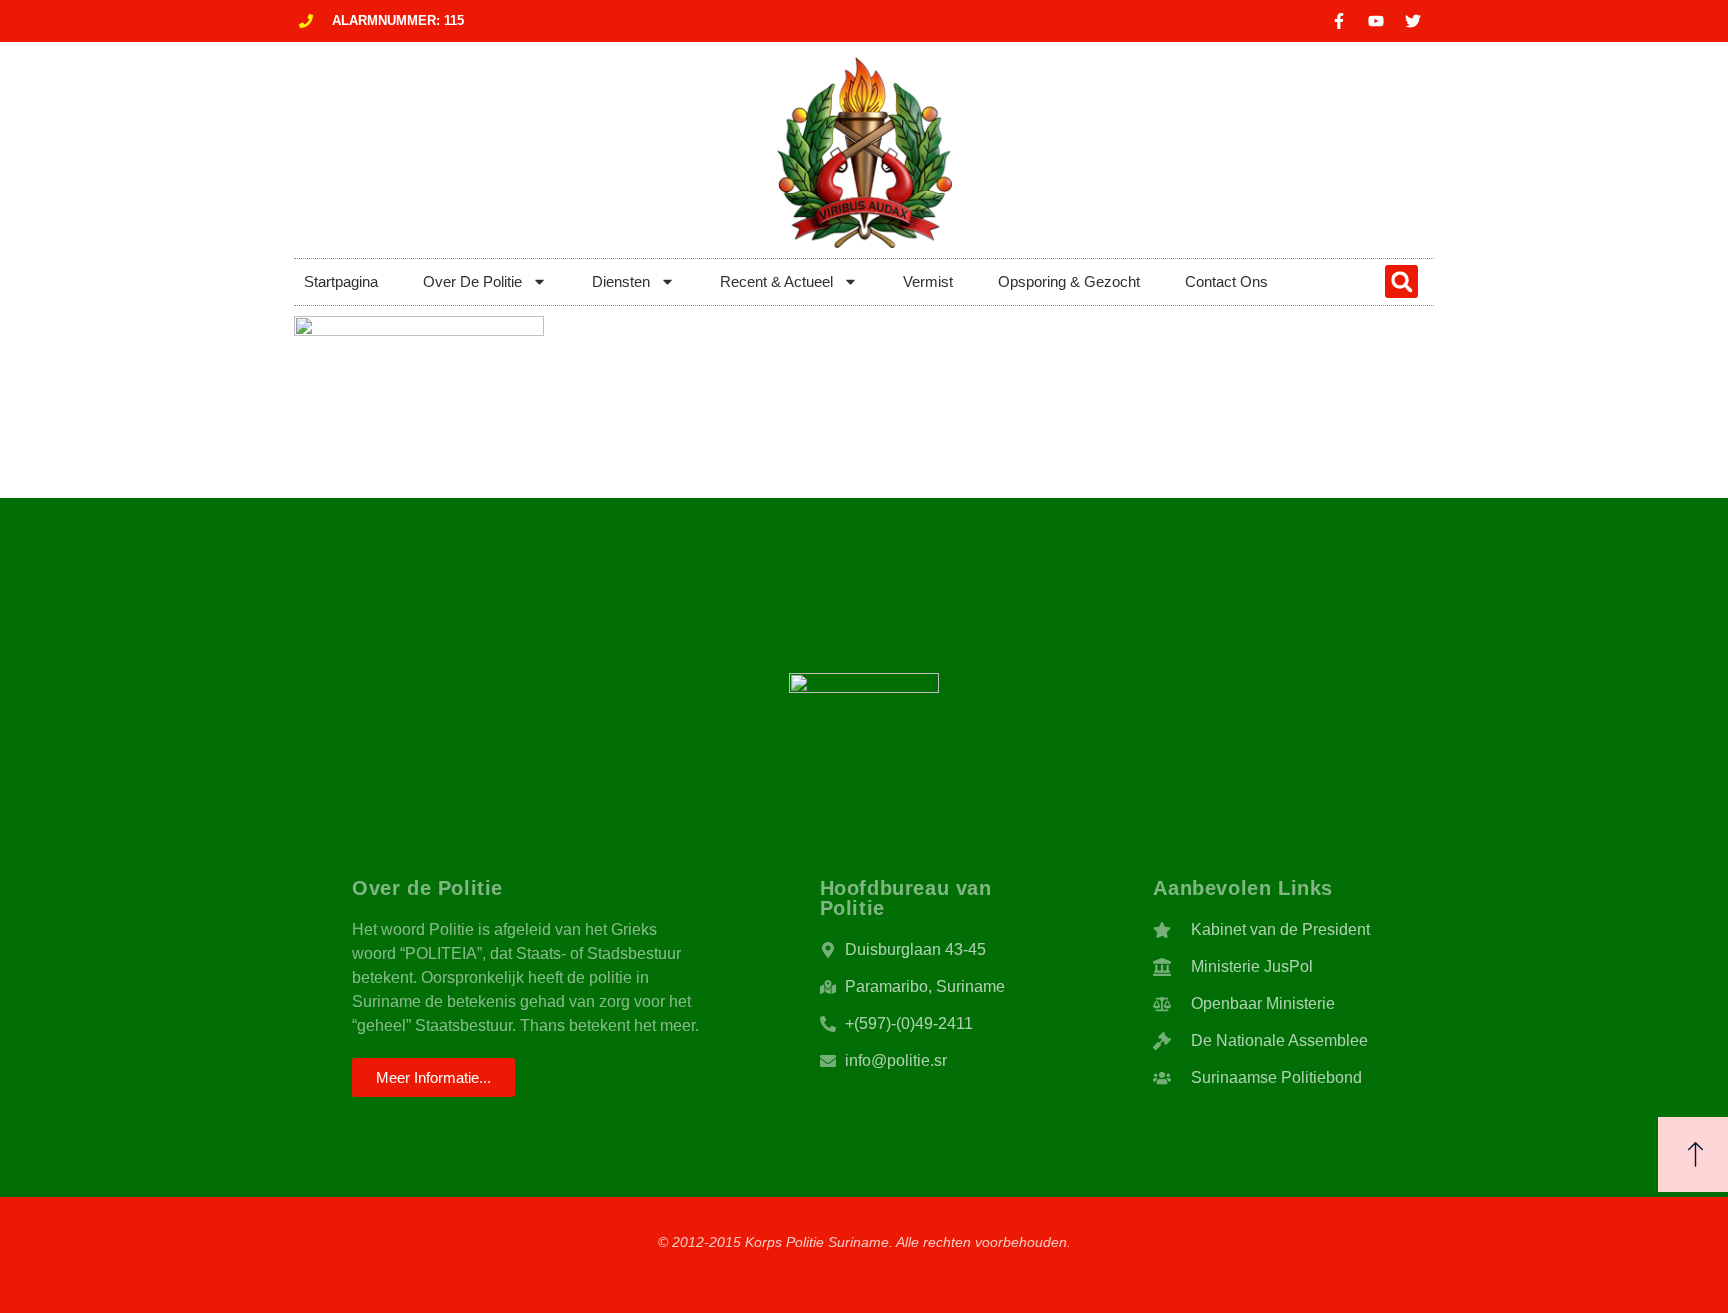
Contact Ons (1226, 281)
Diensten (621, 281)
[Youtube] (1376, 21)
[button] (1401, 281)
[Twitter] (1413, 21)
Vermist (928, 281)
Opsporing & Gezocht (1069, 281)
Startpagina (341, 281)
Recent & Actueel (776, 281)
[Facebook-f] (1339, 21)
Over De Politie (472, 281)
